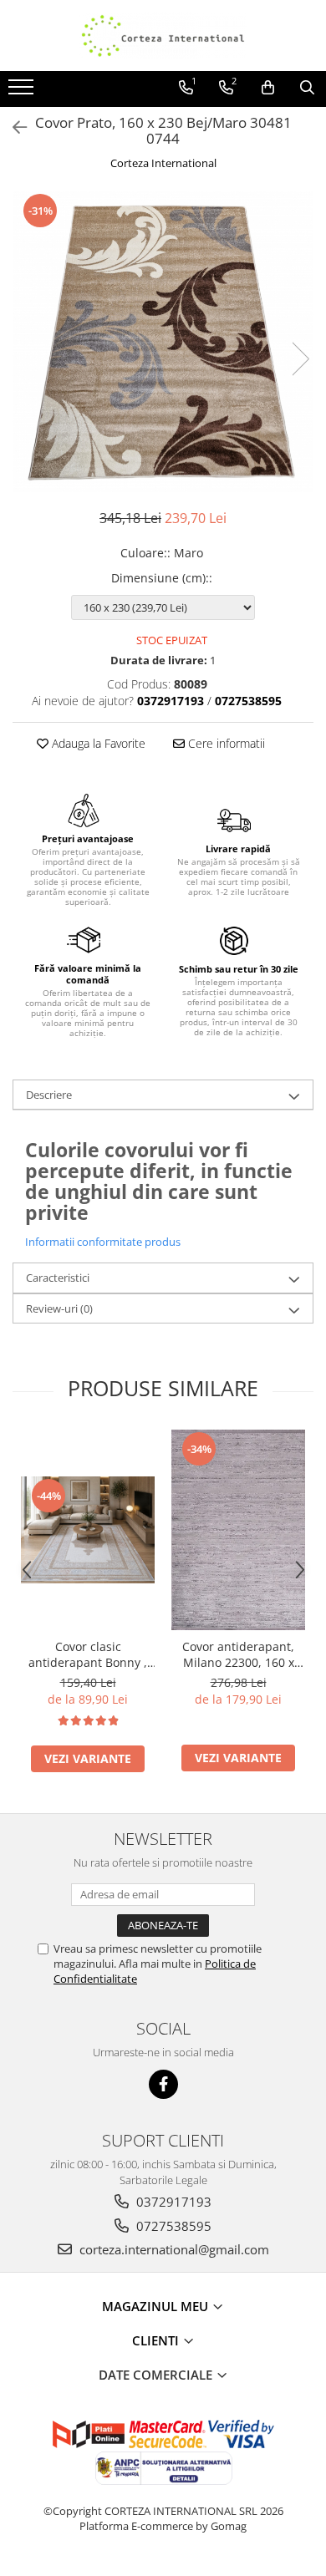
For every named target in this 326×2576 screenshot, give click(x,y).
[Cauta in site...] (307, 88)
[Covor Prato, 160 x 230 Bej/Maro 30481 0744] (163, 342)
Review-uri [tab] (59, 1308)
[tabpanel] (163, 342)
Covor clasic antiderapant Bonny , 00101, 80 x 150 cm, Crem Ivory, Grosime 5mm (88, 1654)
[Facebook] (163, 2084)
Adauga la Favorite (97, 743)
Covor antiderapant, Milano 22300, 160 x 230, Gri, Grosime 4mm (238, 1654)
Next (300, 359)
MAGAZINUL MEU (157, 2306)
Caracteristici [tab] (58, 1278)
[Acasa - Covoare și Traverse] (163, 36)
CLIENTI (157, 2340)
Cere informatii (225, 743)
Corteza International (163, 163)
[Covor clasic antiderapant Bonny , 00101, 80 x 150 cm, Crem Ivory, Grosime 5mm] (88, 1530)
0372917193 (172, 2202)
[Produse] (23, 92)
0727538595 (172, 2226)
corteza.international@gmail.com (173, 2249)
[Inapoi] (13, 127)
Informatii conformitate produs (103, 1242)
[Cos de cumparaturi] (268, 88)
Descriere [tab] (49, 1095)
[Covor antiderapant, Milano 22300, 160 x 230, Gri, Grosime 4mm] (238, 1530)
